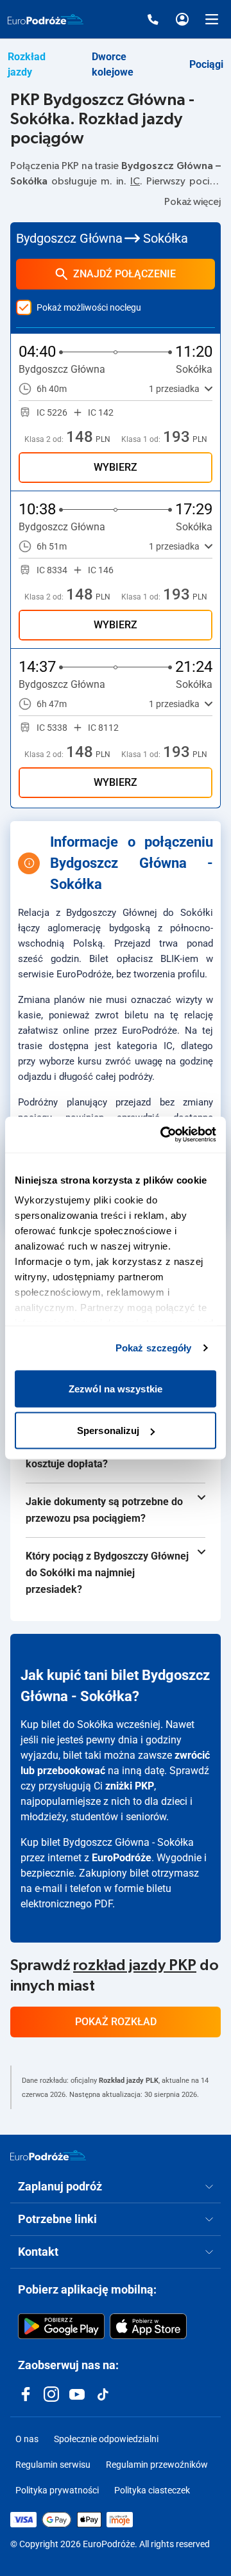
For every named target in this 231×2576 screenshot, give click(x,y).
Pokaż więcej (193, 202)
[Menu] (212, 19)
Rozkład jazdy (27, 64)
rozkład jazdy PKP (135, 1966)
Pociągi (206, 64)
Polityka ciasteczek (152, 2490)
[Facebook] (26, 2394)
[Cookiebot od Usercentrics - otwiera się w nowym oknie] (163, 1135)
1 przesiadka (174, 389)
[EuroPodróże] (48, 2155)
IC (135, 181)
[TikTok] (103, 2394)
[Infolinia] (153, 19)
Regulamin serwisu (53, 2465)
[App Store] (148, 2326)
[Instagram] (51, 2394)
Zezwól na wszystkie (116, 1388)
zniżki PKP (130, 1786)
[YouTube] (77, 2394)
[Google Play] (61, 2326)
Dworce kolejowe (113, 64)
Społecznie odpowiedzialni (106, 2439)
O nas (27, 2439)
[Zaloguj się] (182, 19)
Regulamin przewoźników (157, 2465)
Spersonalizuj (108, 1431)
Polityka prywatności (57, 2490)
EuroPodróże (122, 1858)
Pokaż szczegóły (154, 1348)
